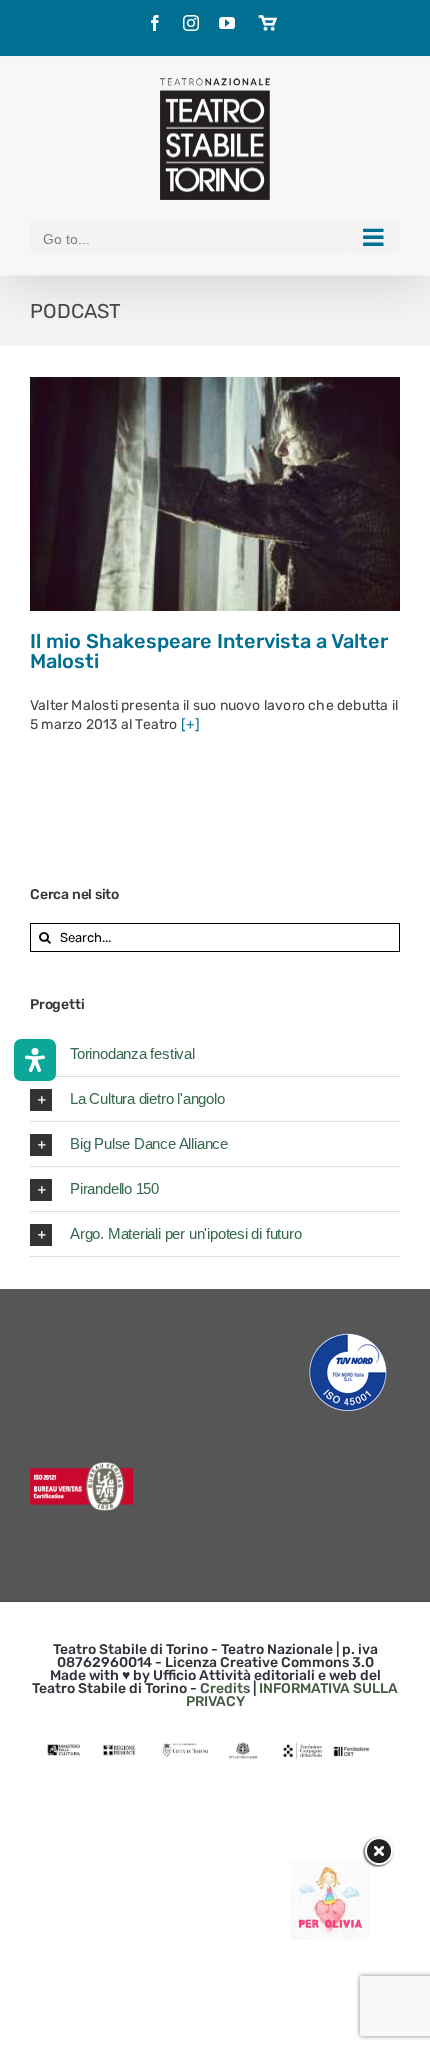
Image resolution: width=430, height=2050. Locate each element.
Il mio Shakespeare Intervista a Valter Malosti (209, 651)
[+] (191, 724)
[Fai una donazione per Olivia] (330, 1869)
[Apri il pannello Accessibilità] (35, 1060)
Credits (225, 1688)
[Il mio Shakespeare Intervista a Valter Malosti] (215, 494)
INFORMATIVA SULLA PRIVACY (292, 1695)
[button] (215, 1054)
